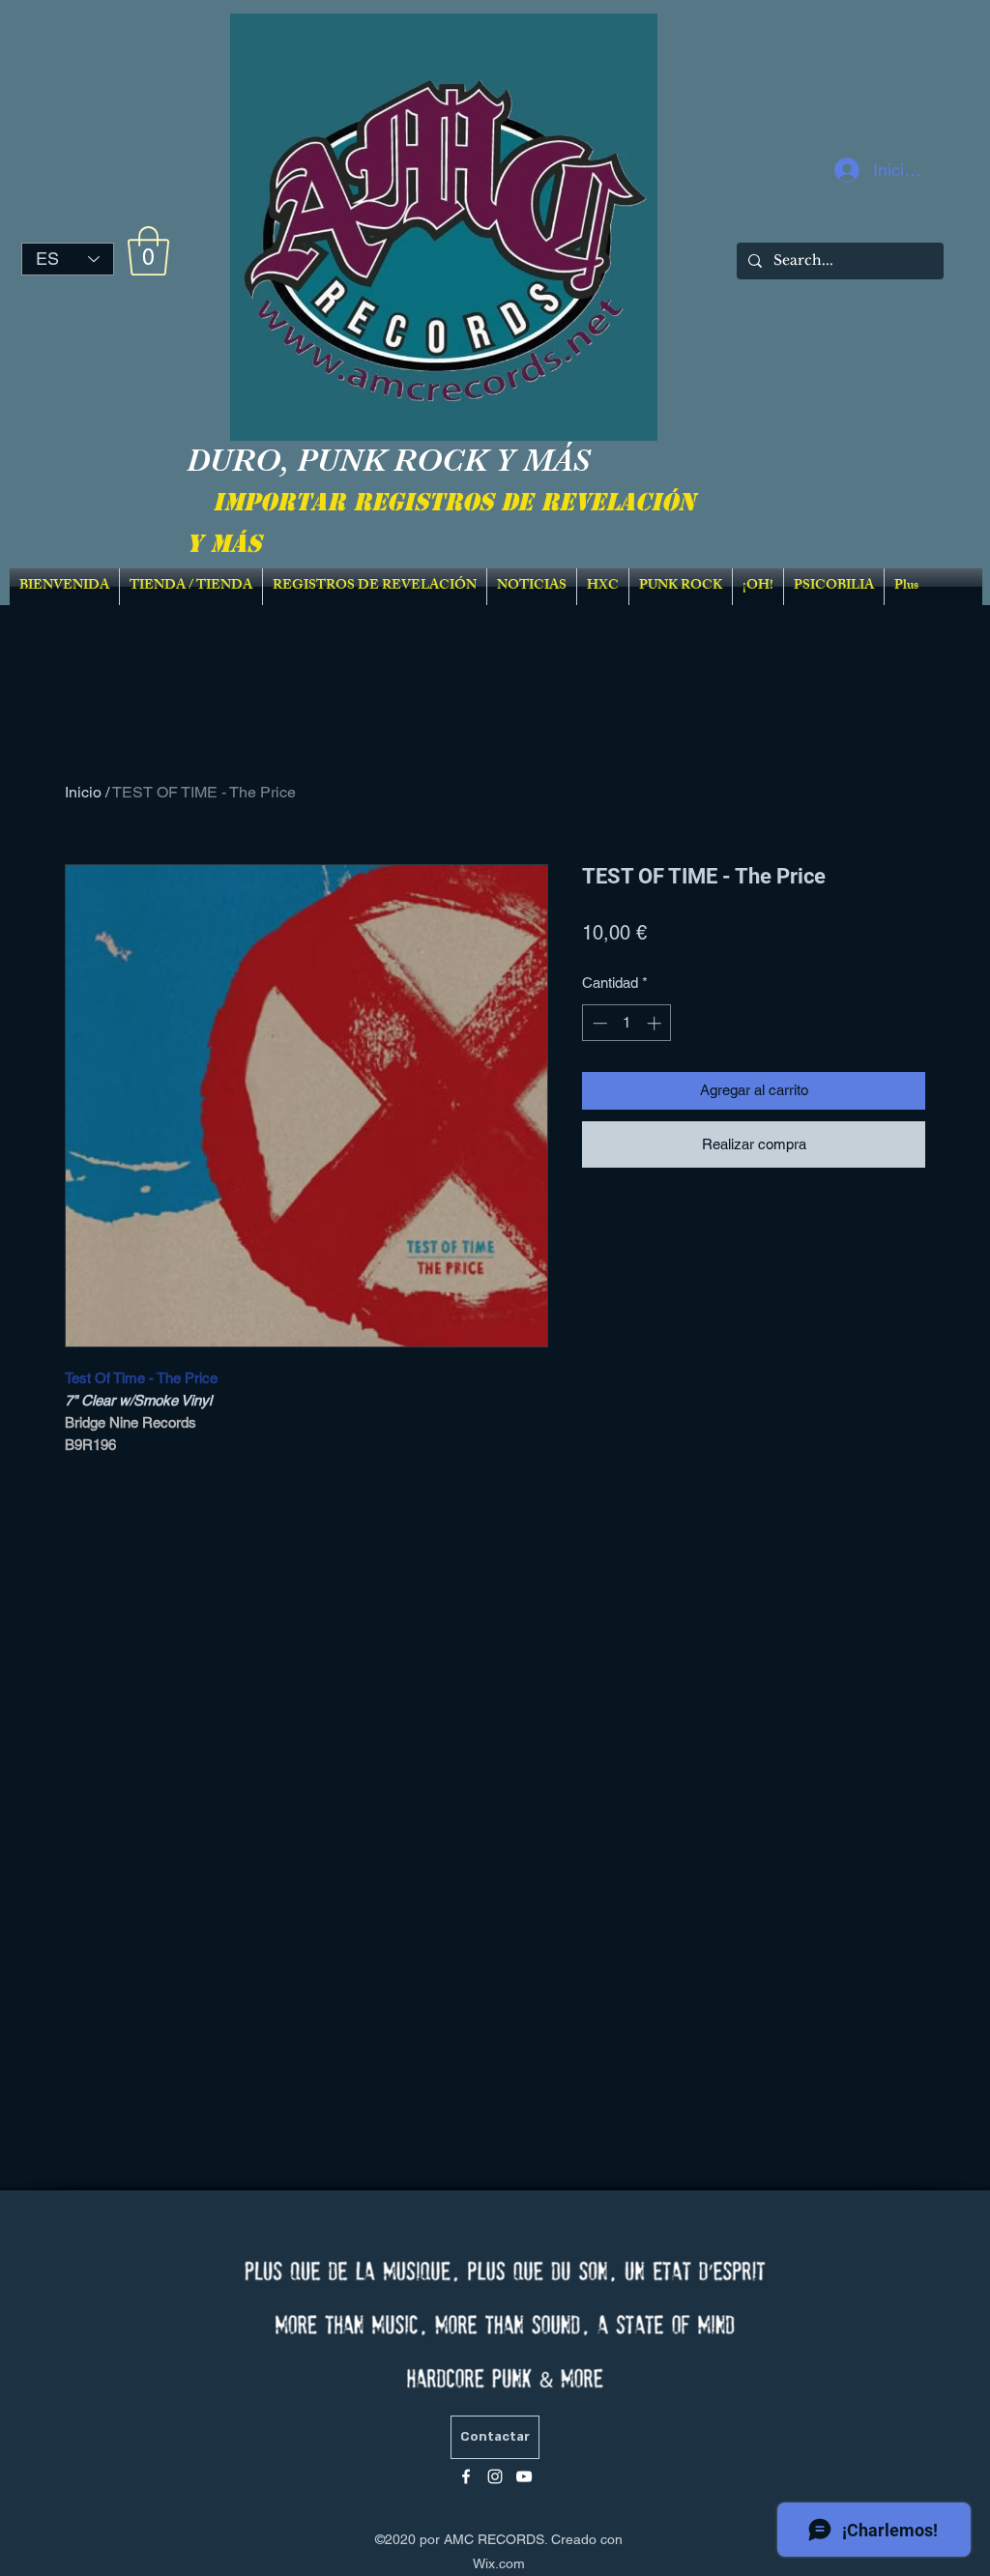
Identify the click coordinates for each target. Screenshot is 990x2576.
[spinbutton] (627, 1023)
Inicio (83, 792)
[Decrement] (598, 1023)
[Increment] (656, 1023)
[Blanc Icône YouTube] (524, 2476)
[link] (148, 251)
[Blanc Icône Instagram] (495, 2476)
